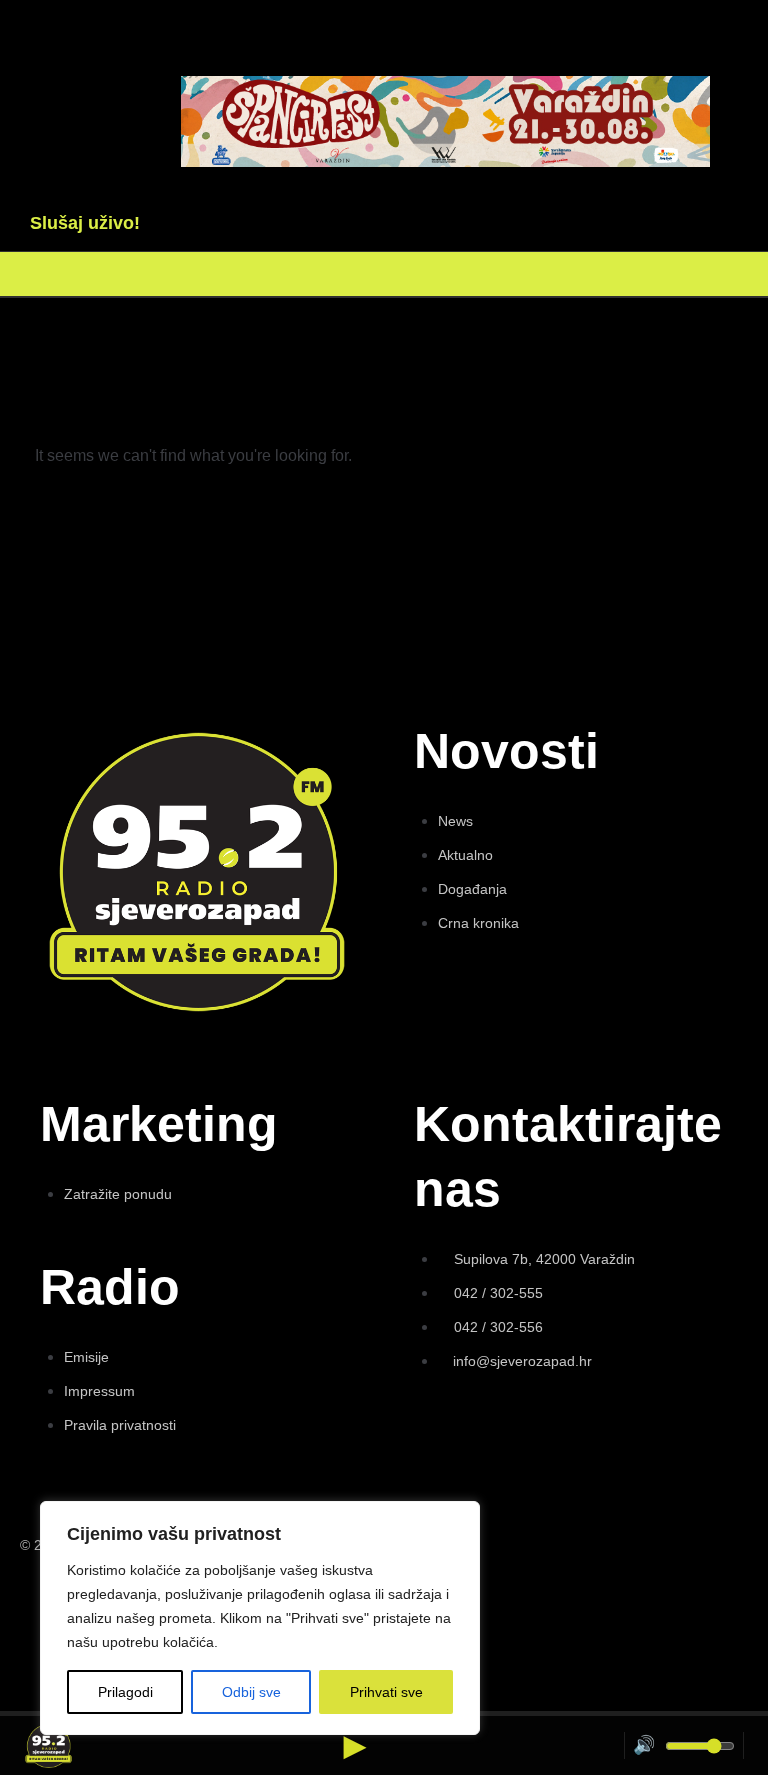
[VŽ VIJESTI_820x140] (445, 161)
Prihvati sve (386, 1692)
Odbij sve (251, 1692)
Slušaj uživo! (85, 223)
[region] (260, 1618)
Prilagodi (125, 1692)
